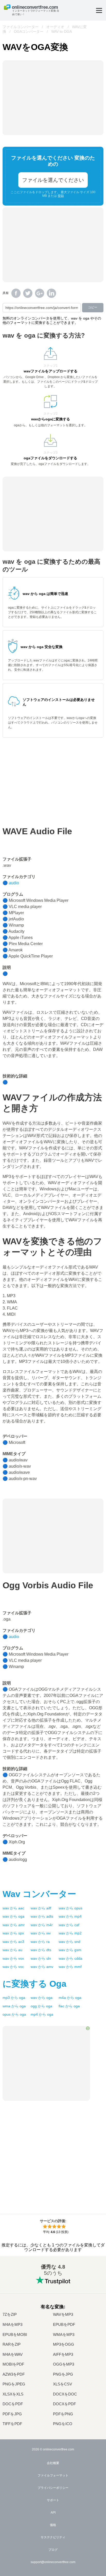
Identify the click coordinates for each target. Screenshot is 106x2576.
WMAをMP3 (64, 2335)
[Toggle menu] (99, 10)
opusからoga (14, 2014)
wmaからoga (14, 2006)
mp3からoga (14, 1998)
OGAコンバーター (29, 31)
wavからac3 (13, 1942)
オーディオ (55, 27)
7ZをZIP (10, 2315)
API (53, 2513)
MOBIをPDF (13, 2364)
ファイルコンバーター (21, 27)
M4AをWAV (13, 2354)
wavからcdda (70, 1958)
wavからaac (13, 1908)
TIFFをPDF (12, 2424)
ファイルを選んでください (53, 180)
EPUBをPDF (64, 2325)
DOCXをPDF (64, 2404)
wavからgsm (70, 1950)
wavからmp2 (70, 1933)
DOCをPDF (13, 2404)
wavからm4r (42, 1925)
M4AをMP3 (12, 2325)
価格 (53, 2525)
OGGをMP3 (64, 2364)
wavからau (12, 1950)
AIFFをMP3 (63, 2354)
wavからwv (41, 1933)
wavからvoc (13, 1967)
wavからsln (41, 1958)
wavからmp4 (70, 1916)
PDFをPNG (63, 2414)
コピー (93, 307)
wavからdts (41, 1950)
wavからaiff (41, 1908)
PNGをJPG (63, 2374)
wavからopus (70, 1908)
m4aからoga (70, 1998)
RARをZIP (12, 2344)
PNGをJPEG (14, 2384)
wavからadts (42, 1916)
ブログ (53, 2550)
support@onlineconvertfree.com (53, 2562)
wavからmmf (70, 1967)
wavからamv (42, 1967)
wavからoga (14, 1916)
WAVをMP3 (63, 2315)
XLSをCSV (63, 2384)
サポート (53, 2500)
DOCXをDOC (65, 2394)
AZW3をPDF (14, 2374)
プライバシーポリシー (53, 2488)
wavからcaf (69, 1925)
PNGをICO (63, 2424)
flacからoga (69, 2006)
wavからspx (13, 1933)
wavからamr (14, 1925)
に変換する (34, 1984)
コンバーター (39, 1894)
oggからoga (41, 2006)
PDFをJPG (12, 2414)
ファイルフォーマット (53, 2475)
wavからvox (13, 1958)
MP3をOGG (64, 2344)
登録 (61, 196)
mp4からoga (42, 2014)
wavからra (40, 1942)
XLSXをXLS (13, 2394)
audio (14, 883)
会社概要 (53, 2463)
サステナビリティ (53, 2537)
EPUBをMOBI (15, 2335)
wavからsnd (69, 1942)
